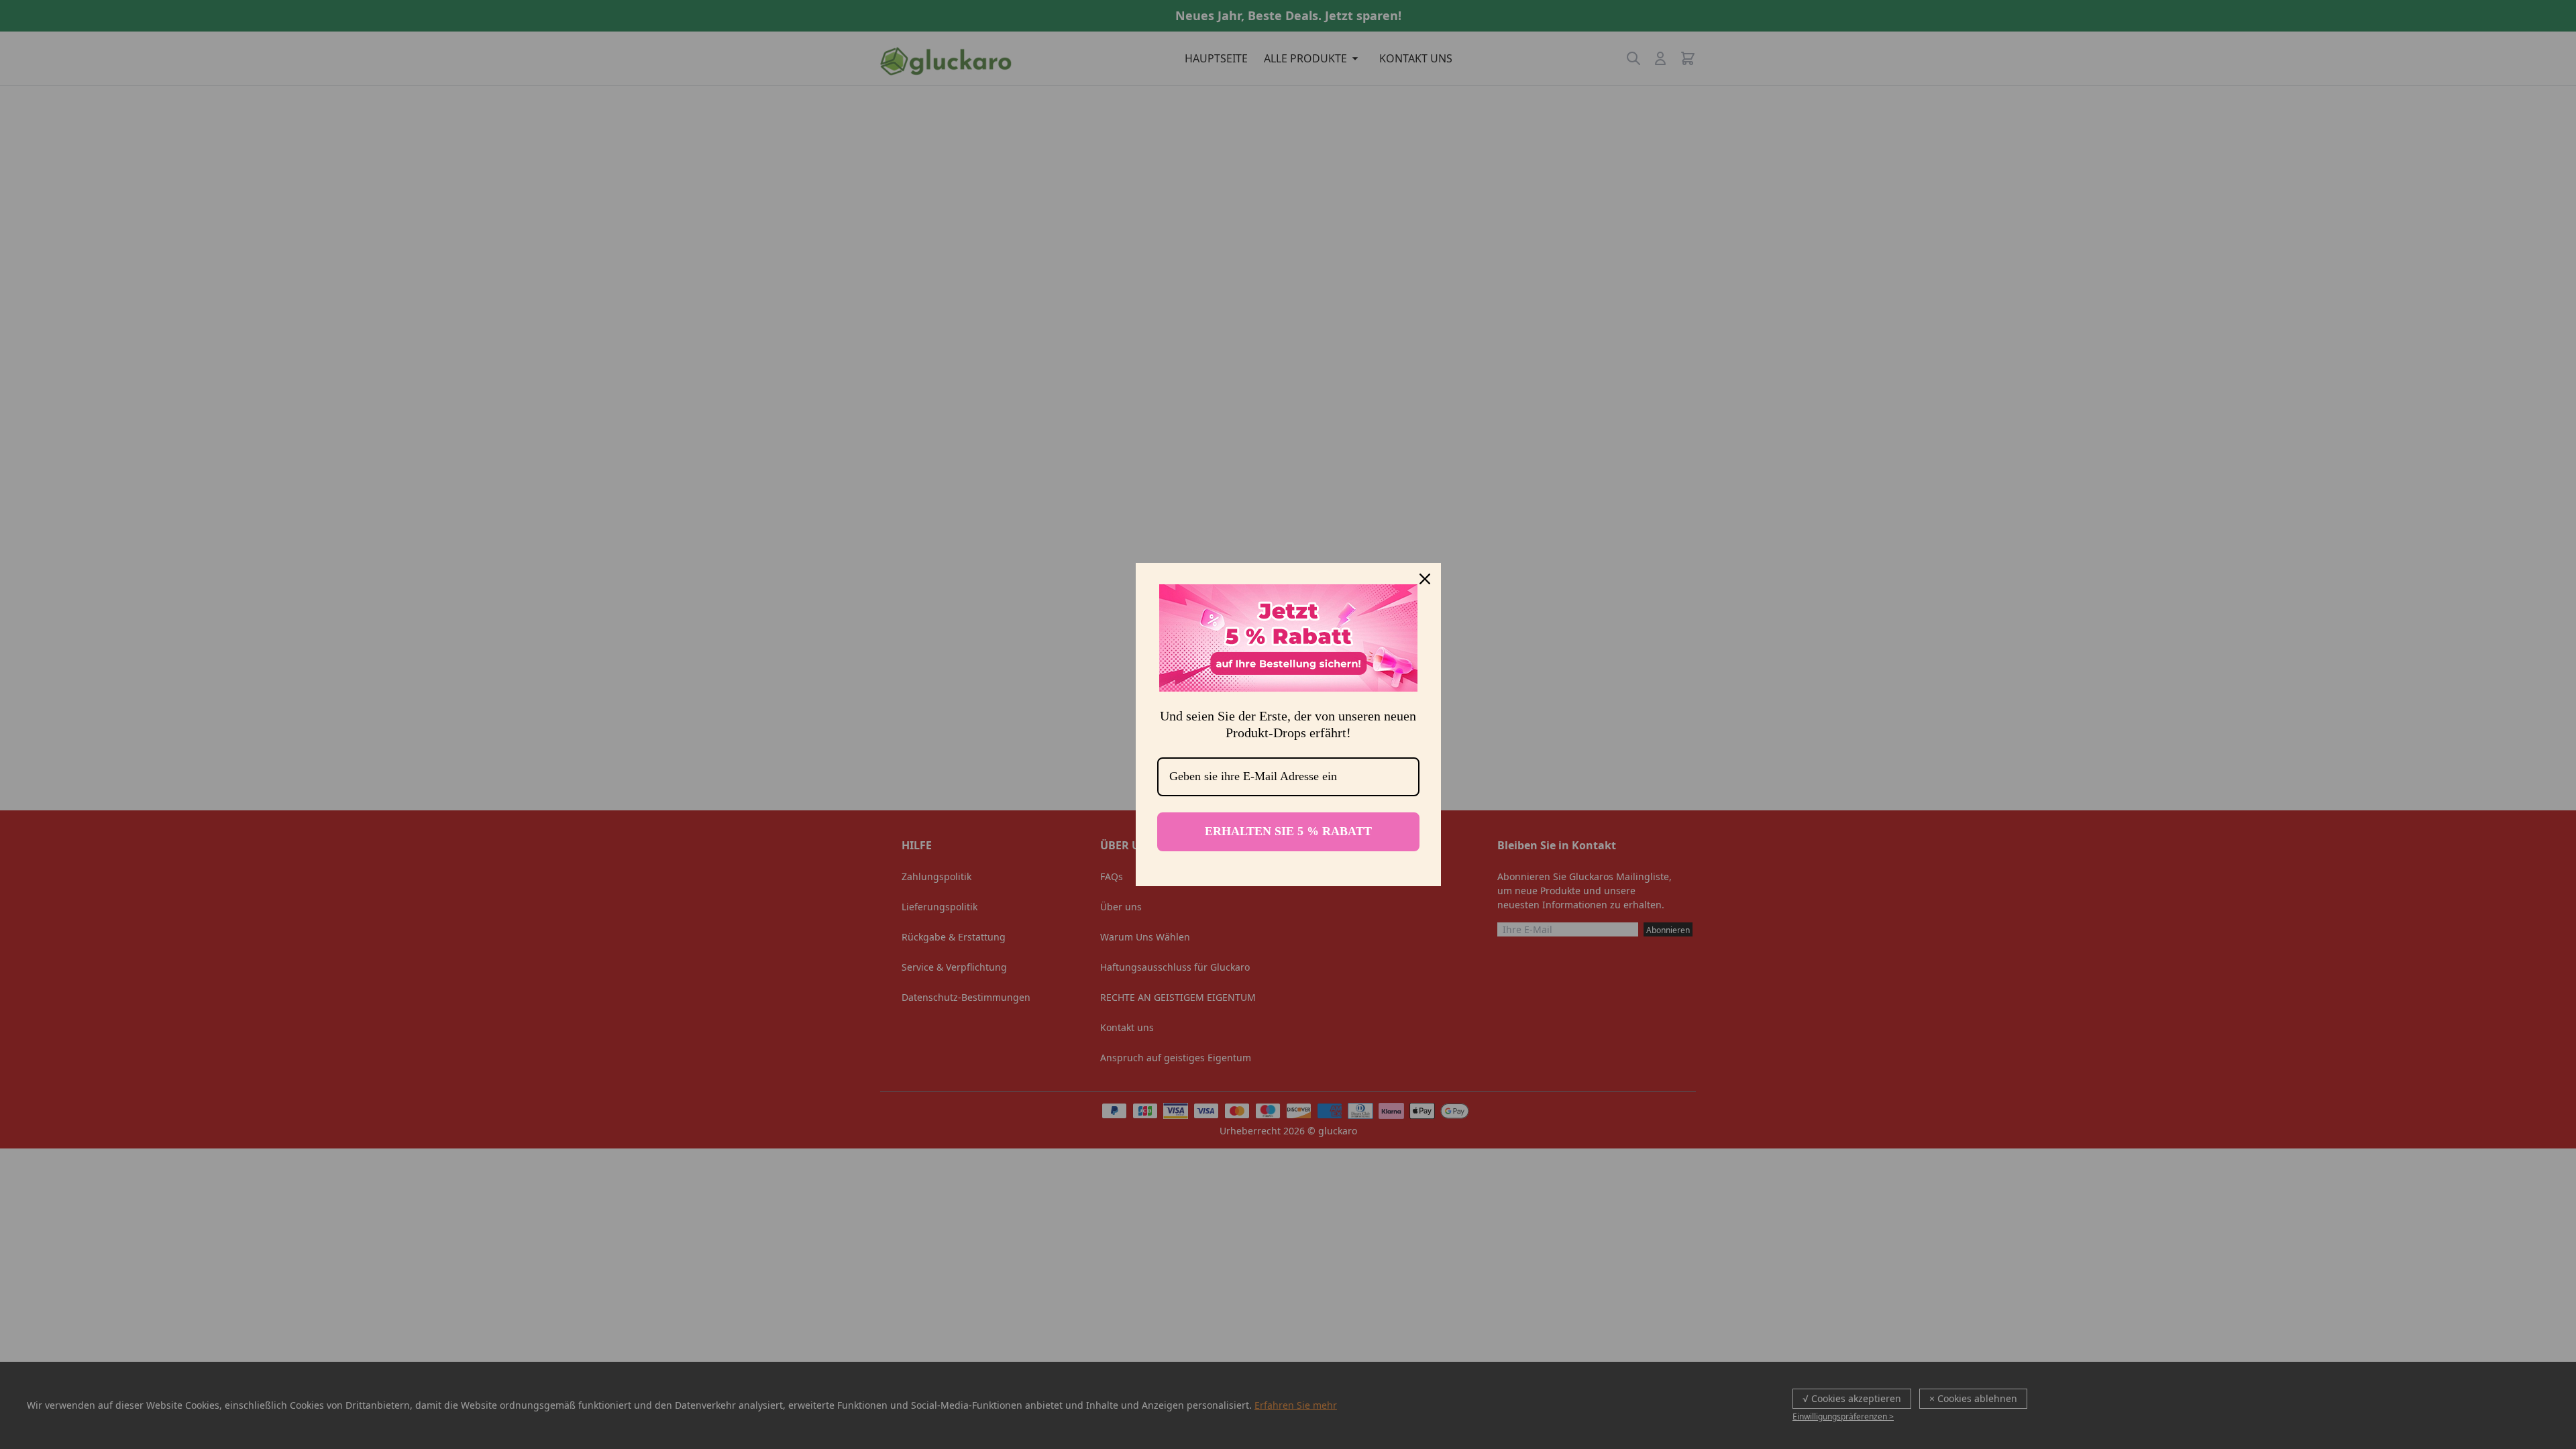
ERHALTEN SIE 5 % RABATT (1288, 831)
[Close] (1425, 579)
